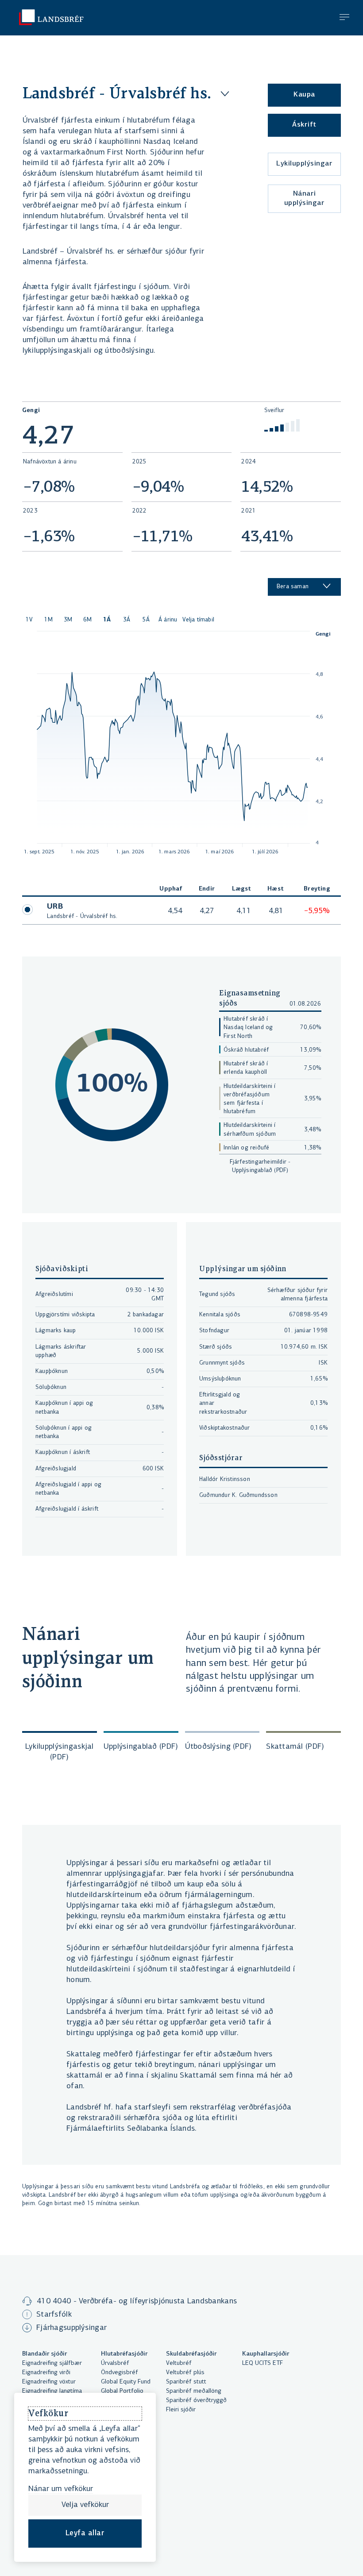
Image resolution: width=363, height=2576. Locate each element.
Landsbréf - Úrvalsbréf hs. (117, 93)
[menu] (344, 18)
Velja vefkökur (85, 2505)
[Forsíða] (45, 17)
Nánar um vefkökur (61, 2489)
